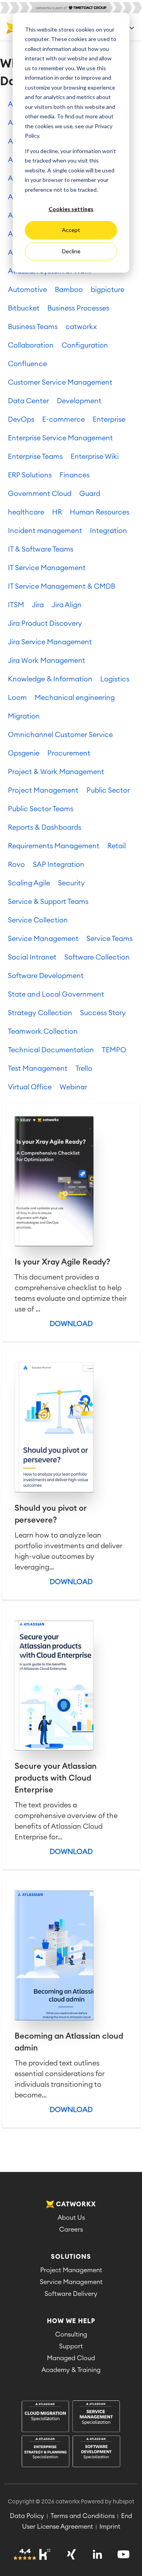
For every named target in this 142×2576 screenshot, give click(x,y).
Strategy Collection (40, 1013)
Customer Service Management (60, 382)
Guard (90, 494)
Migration (24, 716)
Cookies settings (71, 209)
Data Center (28, 401)
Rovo (16, 864)
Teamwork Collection (43, 1031)
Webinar (73, 1087)
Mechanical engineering (75, 698)
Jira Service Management (50, 642)
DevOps (21, 419)
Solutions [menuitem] (71, 2257)
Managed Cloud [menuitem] (71, 2358)
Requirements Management (54, 846)
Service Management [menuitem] (71, 2282)
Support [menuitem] (71, 2346)
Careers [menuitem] (71, 2230)
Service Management (43, 939)
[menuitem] (71, 2435)
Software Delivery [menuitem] (71, 2294)
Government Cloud (40, 494)
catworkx (81, 327)
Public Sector (108, 790)
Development (79, 401)
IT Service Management (47, 568)
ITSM (16, 605)
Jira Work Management (47, 660)
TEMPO (114, 1050)
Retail (117, 846)
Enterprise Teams (35, 456)
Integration (108, 531)
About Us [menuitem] (71, 2218)
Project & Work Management (56, 772)
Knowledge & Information (50, 679)
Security (71, 883)
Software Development (46, 976)
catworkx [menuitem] (76, 2204)
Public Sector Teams (41, 809)
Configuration (85, 345)
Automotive (27, 290)
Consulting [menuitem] (71, 2335)
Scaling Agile (29, 883)
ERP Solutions (30, 475)
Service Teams (109, 939)
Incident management (45, 531)
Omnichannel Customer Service (60, 735)
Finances (75, 475)
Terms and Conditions (83, 2516)
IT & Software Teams (41, 549)
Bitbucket (24, 308)
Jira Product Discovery (45, 623)
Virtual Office (30, 1087)
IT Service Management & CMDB (62, 586)
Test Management (38, 1068)
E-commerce (64, 419)
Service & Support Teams (48, 902)
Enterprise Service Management (60, 438)
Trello (84, 1068)
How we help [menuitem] (71, 2321)
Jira (38, 605)
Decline (71, 251)
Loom (17, 698)
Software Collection (97, 957)
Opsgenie (24, 753)
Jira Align (67, 605)
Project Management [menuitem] (71, 2270)
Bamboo (69, 290)
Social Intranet (32, 957)
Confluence (27, 364)
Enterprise (109, 419)
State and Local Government (56, 994)
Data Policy (27, 2516)
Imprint (110, 2527)
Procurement (69, 753)
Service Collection (38, 920)
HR (57, 512)
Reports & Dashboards (45, 827)
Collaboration (31, 345)
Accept (71, 230)
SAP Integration (59, 864)
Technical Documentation (51, 1050)
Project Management (43, 790)
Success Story (103, 1013)
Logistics (115, 679)
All (12, 104)
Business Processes (78, 308)
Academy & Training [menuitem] (71, 2370)
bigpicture (107, 290)
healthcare (26, 512)
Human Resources (100, 512)
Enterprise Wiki (95, 456)
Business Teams (33, 327)
